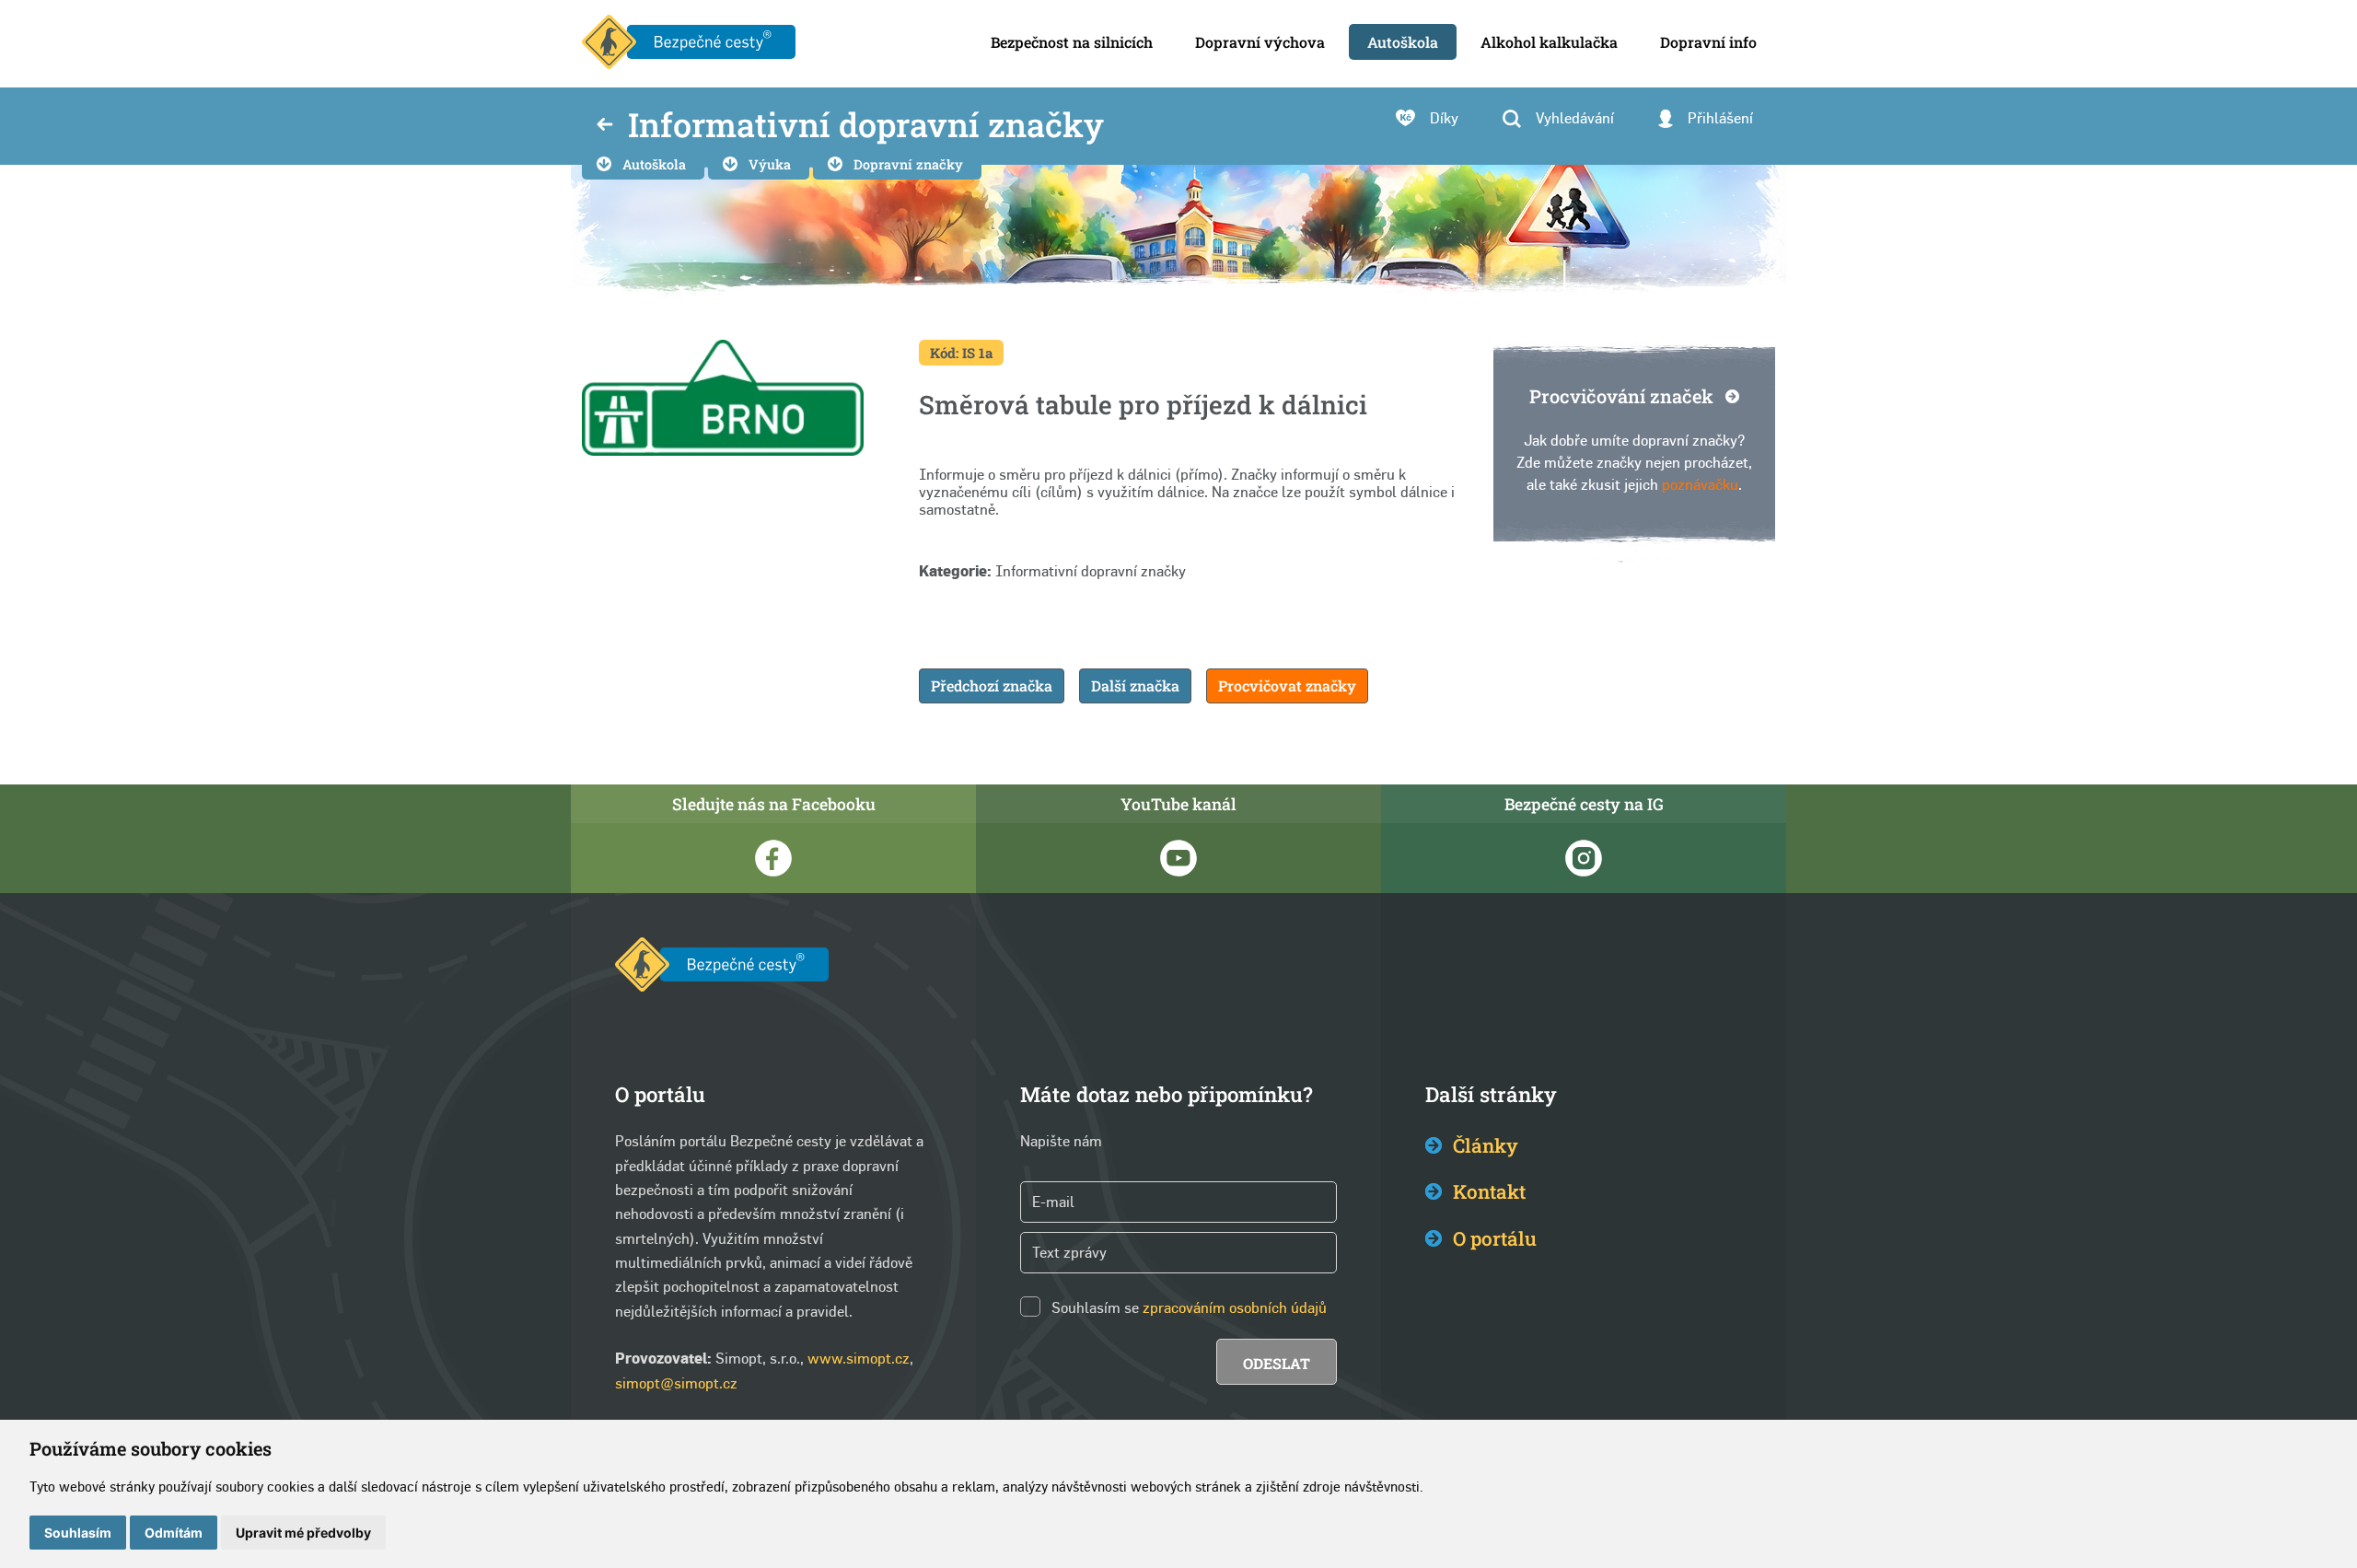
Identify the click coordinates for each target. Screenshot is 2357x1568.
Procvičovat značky (1287, 685)
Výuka (770, 164)
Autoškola (654, 164)
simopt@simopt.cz (676, 1383)
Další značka (1135, 685)
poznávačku (1700, 485)
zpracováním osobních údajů (1235, 1308)
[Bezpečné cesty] (689, 44)
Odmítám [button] (174, 1533)
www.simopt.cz (859, 1359)
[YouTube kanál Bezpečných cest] (1178, 858)
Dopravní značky (908, 164)
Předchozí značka (992, 685)
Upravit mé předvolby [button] (303, 1533)
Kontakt (1489, 1191)
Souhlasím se (1095, 1308)
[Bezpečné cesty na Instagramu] (1584, 858)
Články (1486, 1145)
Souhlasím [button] (78, 1533)
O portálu (1495, 1238)
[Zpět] (605, 126)
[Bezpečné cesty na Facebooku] (773, 858)
